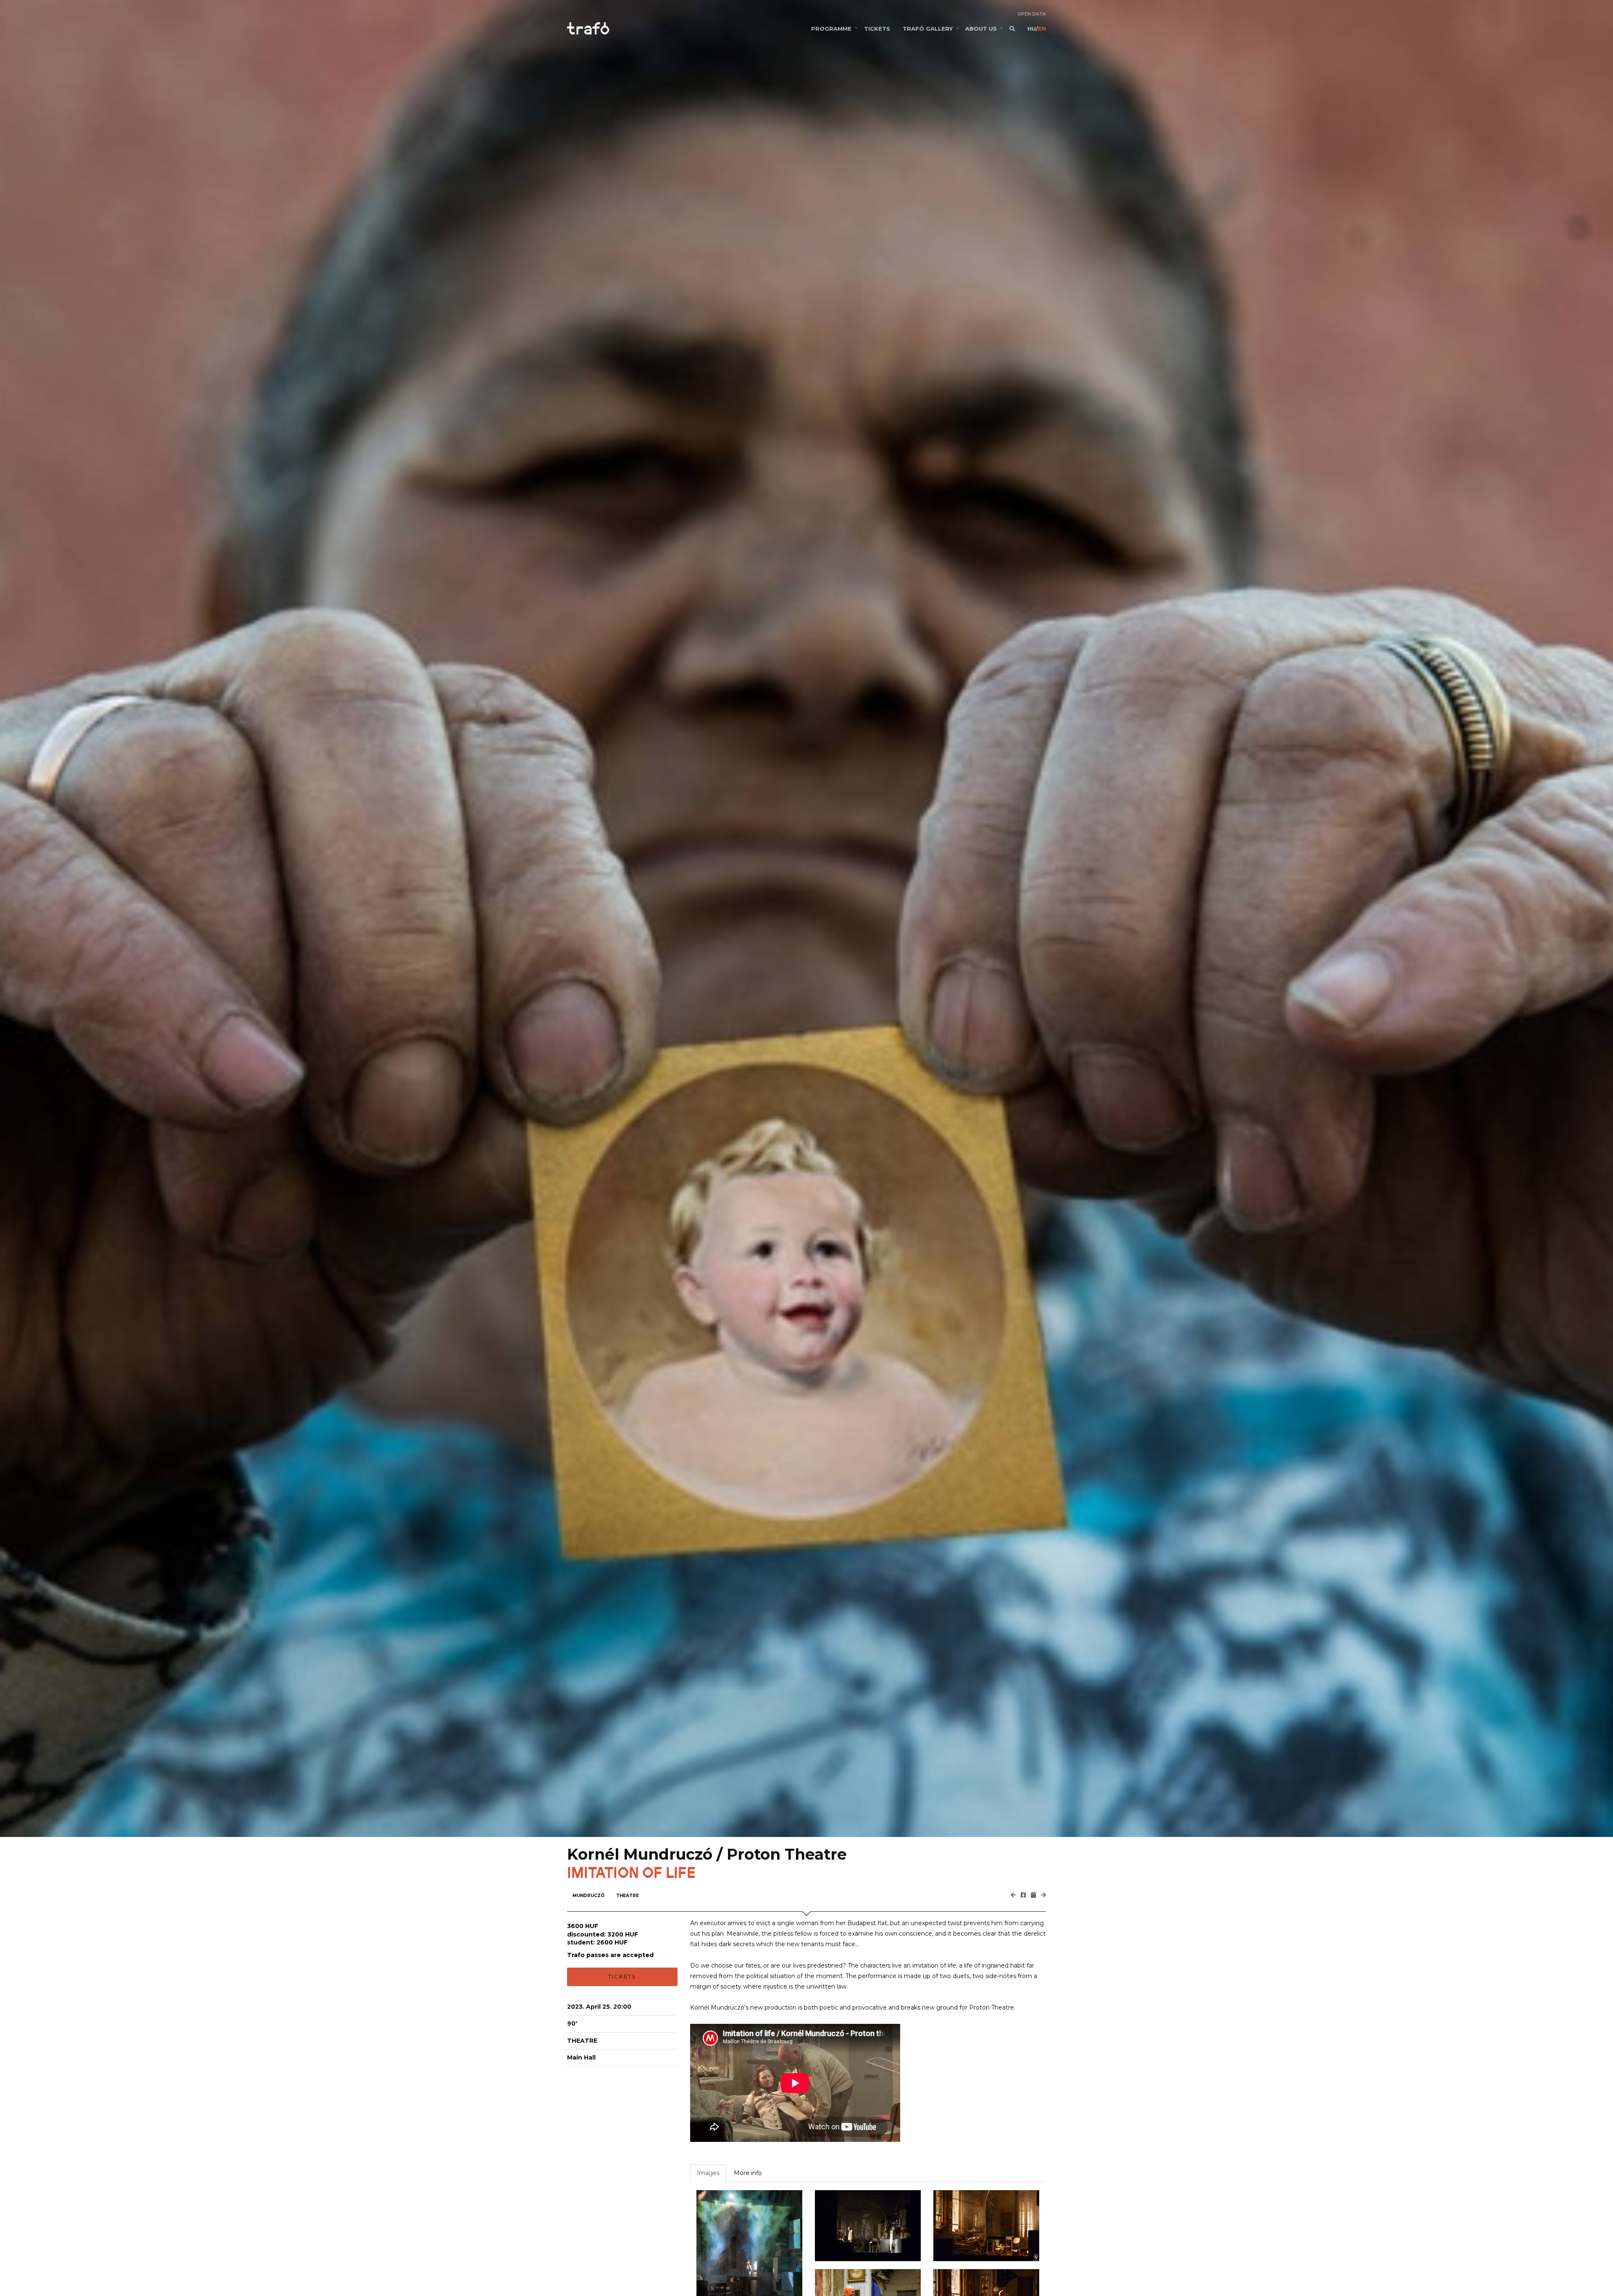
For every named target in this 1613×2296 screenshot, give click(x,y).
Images (708, 2173)
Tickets (622, 1976)
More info (748, 2173)
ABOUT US (981, 29)
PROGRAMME (831, 29)
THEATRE (628, 1896)
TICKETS (877, 29)
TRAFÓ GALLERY (928, 29)
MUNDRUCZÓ (588, 1896)
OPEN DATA (1032, 14)
